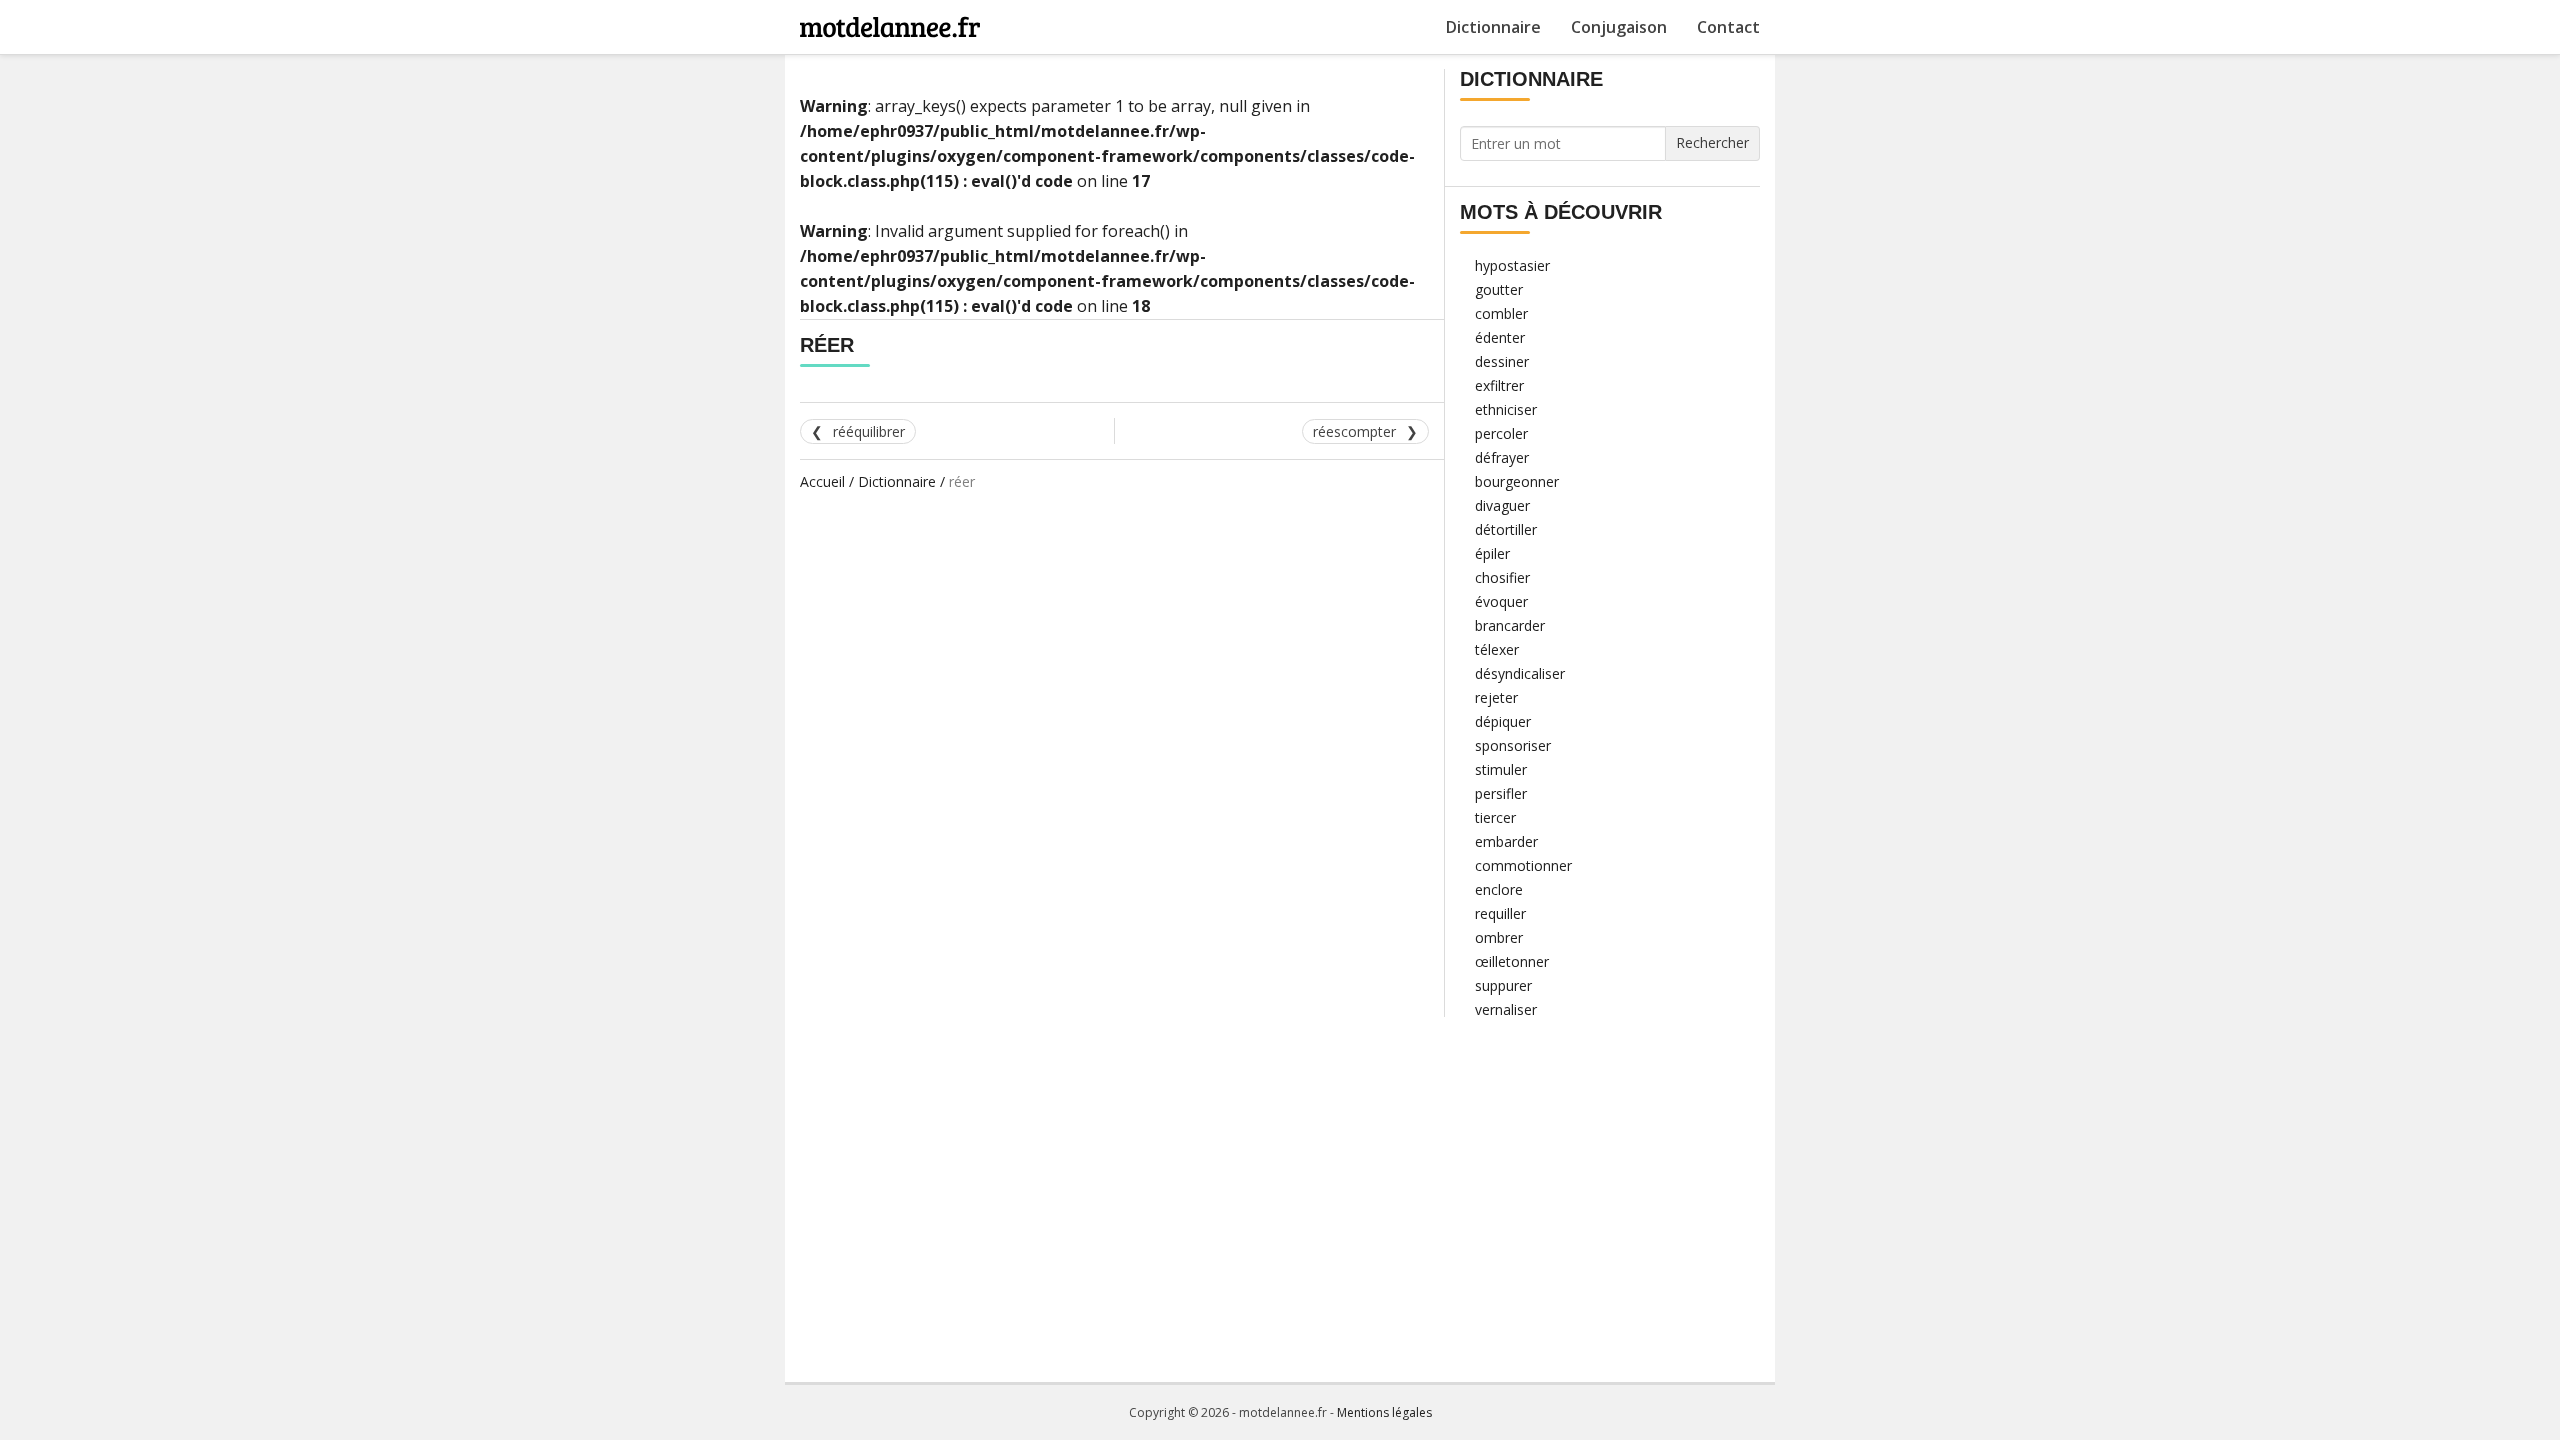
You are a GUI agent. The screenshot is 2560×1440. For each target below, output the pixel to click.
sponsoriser (1513, 745)
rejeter (1496, 697)
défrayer (1502, 457)
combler (1501, 313)
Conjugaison (1619, 27)
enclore (1499, 889)
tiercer (1495, 817)
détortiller (1506, 529)
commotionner (1523, 865)
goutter (1499, 289)
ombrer (1499, 937)
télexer (1497, 649)
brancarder (1510, 625)
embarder (1506, 841)
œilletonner (1512, 961)
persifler (1501, 793)
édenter (1500, 337)
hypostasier (1512, 265)
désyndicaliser (1520, 673)
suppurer (1503, 985)
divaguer (1502, 505)
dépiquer (1503, 721)
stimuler (1501, 769)
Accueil (822, 481)
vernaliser (1506, 1009)
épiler (1492, 553)
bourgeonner (1517, 481)
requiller (1500, 913)
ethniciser (1506, 409)
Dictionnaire (1493, 27)
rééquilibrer (869, 431)
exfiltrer (1499, 385)
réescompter (1354, 431)
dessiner (1502, 361)
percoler (1501, 433)
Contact (1728, 27)
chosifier (1502, 577)
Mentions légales (1384, 1412)
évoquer (1501, 601)
